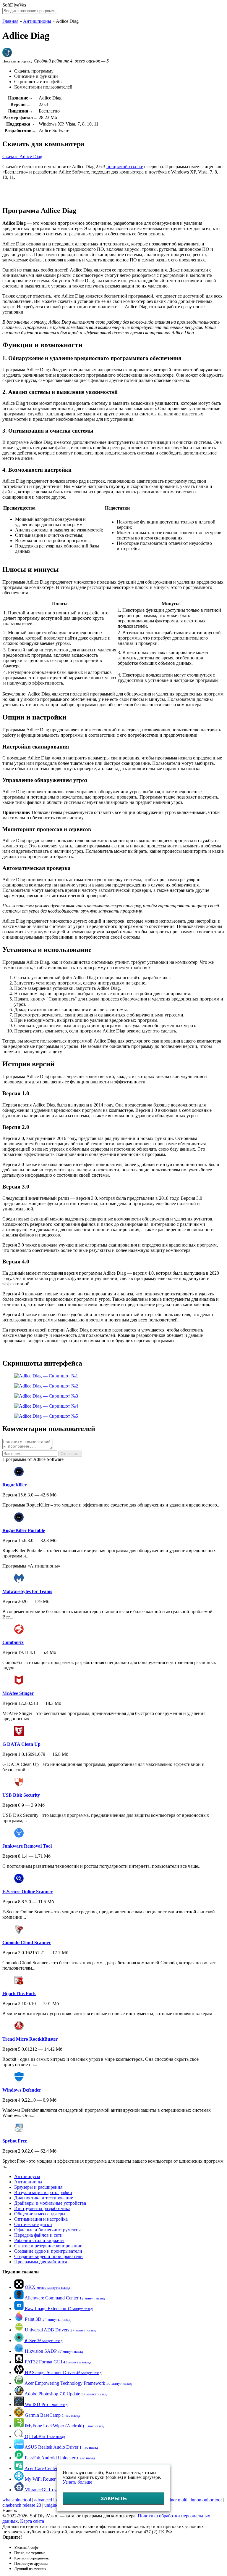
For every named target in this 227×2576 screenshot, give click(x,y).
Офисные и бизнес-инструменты (47, 2230)
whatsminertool (17, 2500)
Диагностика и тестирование (44, 2198)
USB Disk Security (21, 1795)
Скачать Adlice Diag (22, 156)
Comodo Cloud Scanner (27, 1943)
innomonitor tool (206, 2500)
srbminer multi (174, 2500)
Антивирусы (27, 2176)
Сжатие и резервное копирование (48, 2246)
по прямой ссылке (125, 167)
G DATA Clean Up (21, 1744)
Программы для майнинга (41, 2262)
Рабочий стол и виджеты (39, 2240)
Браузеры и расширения (38, 2187)
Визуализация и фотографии (43, 2192)
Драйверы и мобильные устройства (50, 2203)
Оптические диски (33, 2224)
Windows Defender (22, 2090)
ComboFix (13, 1642)
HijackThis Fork (19, 1993)
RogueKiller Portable (24, 1530)
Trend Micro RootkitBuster (30, 2039)
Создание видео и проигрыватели (48, 2256)
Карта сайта (32, 2521)
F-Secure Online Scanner (27, 1892)
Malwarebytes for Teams (27, 1591)
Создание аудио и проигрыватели (48, 2251)
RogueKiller (14, 1485)
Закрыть (114, 2498)
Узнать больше (77, 2482)
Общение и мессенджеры (40, 2214)
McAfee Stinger (18, 1693)
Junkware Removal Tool (27, 1846)
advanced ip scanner (53, 2500)
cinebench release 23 (22, 2505)
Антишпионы (37, 21)
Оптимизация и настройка (41, 2219)
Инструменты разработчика (42, 2208)
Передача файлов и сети (38, 2235)
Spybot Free (15, 2141)
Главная (10, 21)
